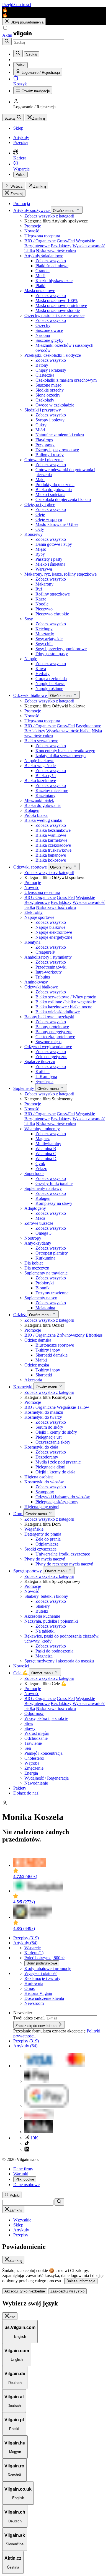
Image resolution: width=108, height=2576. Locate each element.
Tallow (83, 1407)
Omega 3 (43, 1233)
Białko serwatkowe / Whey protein (66, 997)
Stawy (30, 1728)
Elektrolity (34, 912)
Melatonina (45, 1308)
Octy (40, 529)
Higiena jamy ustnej (42, 1507)
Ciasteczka (45, 375)
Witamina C (46, 1154)
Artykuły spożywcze (32, 210)
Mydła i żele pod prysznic (58, 1462)
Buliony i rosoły (50, 455)
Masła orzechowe (40, 291)
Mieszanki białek (39, 800)
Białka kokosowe (51, 860)
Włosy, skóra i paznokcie (46, 1718)
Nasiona (43, 335)
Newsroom (34, 2003)
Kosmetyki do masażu (44, 1412)
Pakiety (20, 1788)
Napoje (31, 659)
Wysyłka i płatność (41, 1973)
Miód (40, 430)
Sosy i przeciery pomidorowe (61, 649)
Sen (28, 1748)
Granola (43, 271)
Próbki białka (36, 815)
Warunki (21, 2174)
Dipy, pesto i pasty (52, 654)
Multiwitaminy (48, 1144)
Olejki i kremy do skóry (56, 1432)
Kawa (41, 669)
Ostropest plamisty (52, 1253)
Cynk (40, 1164)
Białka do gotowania (54, 490)
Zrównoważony (71, 1335)
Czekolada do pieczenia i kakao (63, 499)
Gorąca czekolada (51, 679)
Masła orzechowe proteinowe (61, 305)
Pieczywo (44, 609)
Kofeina (43, 1071)
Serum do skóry (49, 1427)
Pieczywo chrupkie (52, 614)
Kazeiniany (45, 795)
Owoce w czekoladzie (55, 405)
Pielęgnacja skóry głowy (57, 1502)
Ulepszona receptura (42, 236)
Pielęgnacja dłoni (50, 1467)
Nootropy (33, 1238)
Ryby (40, 554)
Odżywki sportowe (31, 867)
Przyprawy (45, 445)
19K (34, 2138)
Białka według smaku (43, 820)
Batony (42, 365)
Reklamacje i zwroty (42, 1978)
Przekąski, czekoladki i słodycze (53, 355)
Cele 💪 (21, 1673)
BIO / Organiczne (40, 241)
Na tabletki (45, 1631)
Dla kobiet (34, 1263)
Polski (20, 175)
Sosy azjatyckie (49, 639)
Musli (40, 276)
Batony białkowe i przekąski (49, 1017)
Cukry (41, 425)
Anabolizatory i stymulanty (48, 957)
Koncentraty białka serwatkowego (65, 751)
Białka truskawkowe (53, 850)
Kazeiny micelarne (52, 790)
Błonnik (43, 1288)
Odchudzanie (36, 1738)
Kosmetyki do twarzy (43, 1417)
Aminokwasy (36, 982)
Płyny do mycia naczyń (45, 1559)
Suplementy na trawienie (46, 1273)
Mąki (40, 480)
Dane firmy (23, 2169)
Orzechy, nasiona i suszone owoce (54, 315)
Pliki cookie (25, 2179)
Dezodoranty (47, 1457)
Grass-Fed (66, 241)
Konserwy (34, 534)
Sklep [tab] (18, 2225)
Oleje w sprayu (49, 519)
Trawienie (33, 1743)
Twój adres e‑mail (29, 2018)
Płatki (40, 286)
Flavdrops (44, 440)
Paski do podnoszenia (54, 1651)
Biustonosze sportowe (55, 1345)
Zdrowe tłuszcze (39, 1223)
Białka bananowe (51, 855)
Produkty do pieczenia (55, 485)
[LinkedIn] (27, 2150)
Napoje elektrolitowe (54, 932)
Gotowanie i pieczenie (44, 460)
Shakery (43, 1606)
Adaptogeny (35, 1208)
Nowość (32, 231)
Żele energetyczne (51, 1057)
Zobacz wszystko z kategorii (49, 216)
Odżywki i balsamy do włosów (63, 1497)
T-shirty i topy (48, 1350)
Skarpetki (44, 1375)
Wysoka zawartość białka (68, 731)
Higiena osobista (39, 1477)
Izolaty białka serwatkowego (61, 756)
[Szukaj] (7, 42)
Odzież (20, 1315)
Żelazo (41, 1168)
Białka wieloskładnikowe (58, 1012)
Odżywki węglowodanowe (48, 1047)
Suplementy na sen (41, 1298)
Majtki (41, 1360)
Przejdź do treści (17, 5)
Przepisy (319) (26, 1938)
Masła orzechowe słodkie (58, 310)
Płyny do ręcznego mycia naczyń (64, 1564)
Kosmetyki (23, 1387)
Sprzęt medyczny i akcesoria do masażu (59, 1661)
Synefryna (44, 1081)
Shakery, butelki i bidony (46, 1596)
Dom (18, 1514)
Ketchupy (44, 629)
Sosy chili (44, 644)
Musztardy (45, 634)
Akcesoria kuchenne (42, 1616)
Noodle (42, 604)
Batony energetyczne (54, 1032)
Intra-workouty (49, 972)
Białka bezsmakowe (53, 830)
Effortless (94, 1335)
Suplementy (24, 1088)
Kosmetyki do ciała (41, 1447)
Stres (29, 1723)
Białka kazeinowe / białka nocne (64, 1007)
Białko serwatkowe (41, 741)
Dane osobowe (26, 2185)
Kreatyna (32, 942)
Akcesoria (33, 1380)
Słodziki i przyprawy (43, 410)
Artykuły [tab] (21, 2230)
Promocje (33, 226)
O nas (29, 1988)
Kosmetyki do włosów (44, 1482)
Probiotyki (45, 1283)
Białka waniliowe (51, 835)
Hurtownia (34, 1983)
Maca (40, 1218)
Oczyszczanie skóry (53, 1442)
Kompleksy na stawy (54, 1203)
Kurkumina (45, 1258)
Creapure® (45, 952)
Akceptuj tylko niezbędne (25, 2291)
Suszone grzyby (49, 340)
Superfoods (34, 1173)
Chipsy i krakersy (51, 370)
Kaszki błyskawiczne (54, 281)
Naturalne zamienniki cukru (60, 435)
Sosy (29, 619)
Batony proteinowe (52, 1027)
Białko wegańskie (40, 766)
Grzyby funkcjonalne (54, 1183)
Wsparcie (33, 1948)
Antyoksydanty (38, 1243)
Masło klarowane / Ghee (57, 524)
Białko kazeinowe (40, 781)
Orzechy (43, 325)
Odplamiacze (47, 1544)
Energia (31, 1773)
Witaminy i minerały (42, 1129)
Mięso (41, 549)
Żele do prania (48, 1539)
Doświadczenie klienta (44, 1998)
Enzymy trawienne (52, 1293)
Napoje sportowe (39, 917)
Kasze (41, 599)
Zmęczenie (34, 1768)
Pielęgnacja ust (48, 1437)
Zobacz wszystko (51, 261)
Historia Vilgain (38, 1993)
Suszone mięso (48, 385)
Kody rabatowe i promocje (48, 1968)
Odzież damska (38, 1340)
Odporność (34, 1713)
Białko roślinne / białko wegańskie (66, 1002)
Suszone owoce (49, 330)
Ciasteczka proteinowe (55, 1037)
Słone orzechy (48, 395)
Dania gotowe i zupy (54, 544)
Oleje (40, 514)
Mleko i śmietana (50, 495)
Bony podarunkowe (42, 1963)
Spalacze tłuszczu (40, 1062)
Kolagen (32, 810)
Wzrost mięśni (37, 1733)
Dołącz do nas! (26, 1793)
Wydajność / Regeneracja (47, 1778)
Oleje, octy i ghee (40, 504)
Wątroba (32, 1763)
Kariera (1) (34, 1953)
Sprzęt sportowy (28, 1571)
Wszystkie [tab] (22, 2220)
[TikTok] (27, 2144)
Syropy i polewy (50, 420)
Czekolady (45, 400)
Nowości (21, 1666)
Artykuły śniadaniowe (44, 256)
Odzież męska (37, 1365)
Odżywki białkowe (31, 695)
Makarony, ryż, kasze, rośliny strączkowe (61, 574)
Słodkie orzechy (50, 390)
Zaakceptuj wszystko (67, 2291)
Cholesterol (34, 1758)
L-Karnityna (46, 1076)
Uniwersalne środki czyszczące (63, 1554)
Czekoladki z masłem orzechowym (66, 380)
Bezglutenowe (37, 246)
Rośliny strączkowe (53, 594)
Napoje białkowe (50, 684)
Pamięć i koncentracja (43, 1753)
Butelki (42, 1611)
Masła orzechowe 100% (56, 301)
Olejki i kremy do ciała (55, 1472)
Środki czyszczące (40, 1549)
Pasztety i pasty (49, 559)
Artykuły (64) (25, 1943)
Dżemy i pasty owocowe (57, 450)
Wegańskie (85, 241)
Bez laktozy (61, 246)
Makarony (44, 584)
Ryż (39, 589)
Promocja (22, 204)
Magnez (43, 1139)
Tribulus (43, 977)
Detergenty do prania (43, 1534)
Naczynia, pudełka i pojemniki (51, 1621)
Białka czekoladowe (53, 845)
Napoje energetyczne (54, 937)
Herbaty (43, 674)
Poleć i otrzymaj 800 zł (44, 1958)
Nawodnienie (36, 1783)
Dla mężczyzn (37, 1268)
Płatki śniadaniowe (52, 266)
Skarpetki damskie (52, 1355)
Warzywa (44, 569)
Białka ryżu (46, 776)
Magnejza (44, 1656)
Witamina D (46, 1159)
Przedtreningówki (51, 967)
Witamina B (46, 1149)
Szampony (45, 1492)
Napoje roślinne (49, 688)
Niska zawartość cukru (56, 251)
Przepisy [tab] (21, 2235)
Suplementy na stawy (43, 1188)
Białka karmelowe (51, 840)
